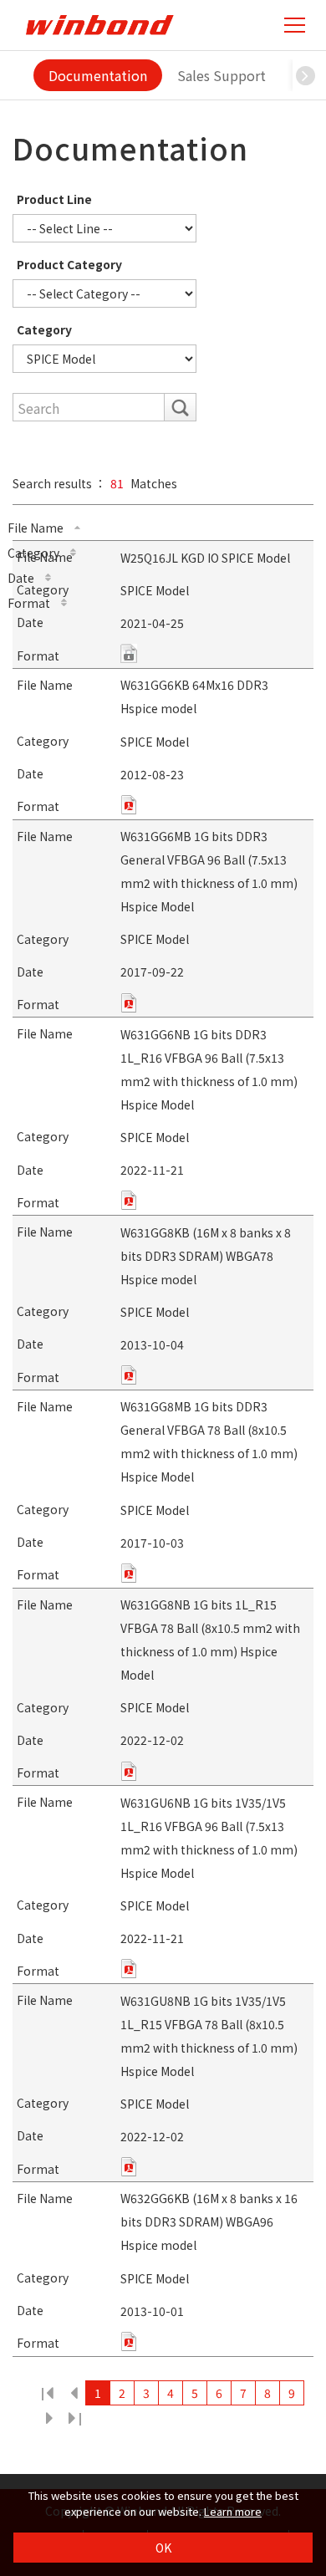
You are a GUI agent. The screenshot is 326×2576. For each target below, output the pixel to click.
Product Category (69, 264)
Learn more (233, 2511)
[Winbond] (99, 25)
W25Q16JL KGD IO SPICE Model (205, 558)
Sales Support (222, 75)
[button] (305, 75)
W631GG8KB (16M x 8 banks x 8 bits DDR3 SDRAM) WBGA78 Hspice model (206, 1256)
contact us (129, 653)
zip (129, 805)
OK (163, 2548)
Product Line (54, 199)
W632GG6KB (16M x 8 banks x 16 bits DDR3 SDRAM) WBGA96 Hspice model (209, 2221)
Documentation (98, 75)
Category (44, 329)
